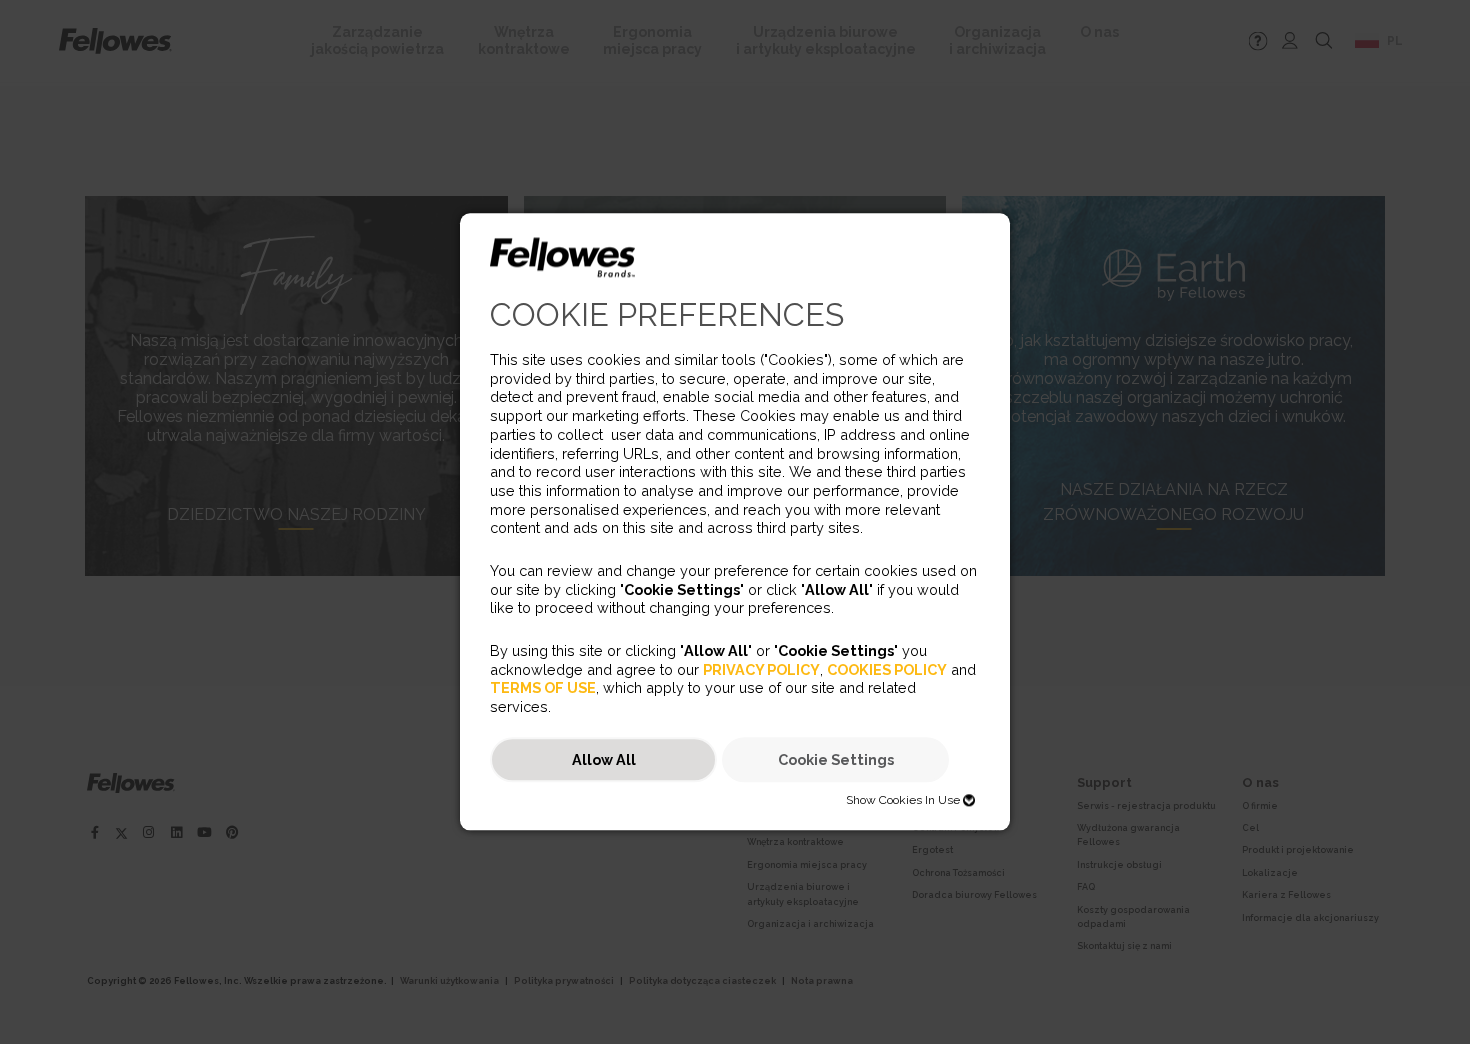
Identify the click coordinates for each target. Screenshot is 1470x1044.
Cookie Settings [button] (836, 759)
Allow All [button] (604, 759)
